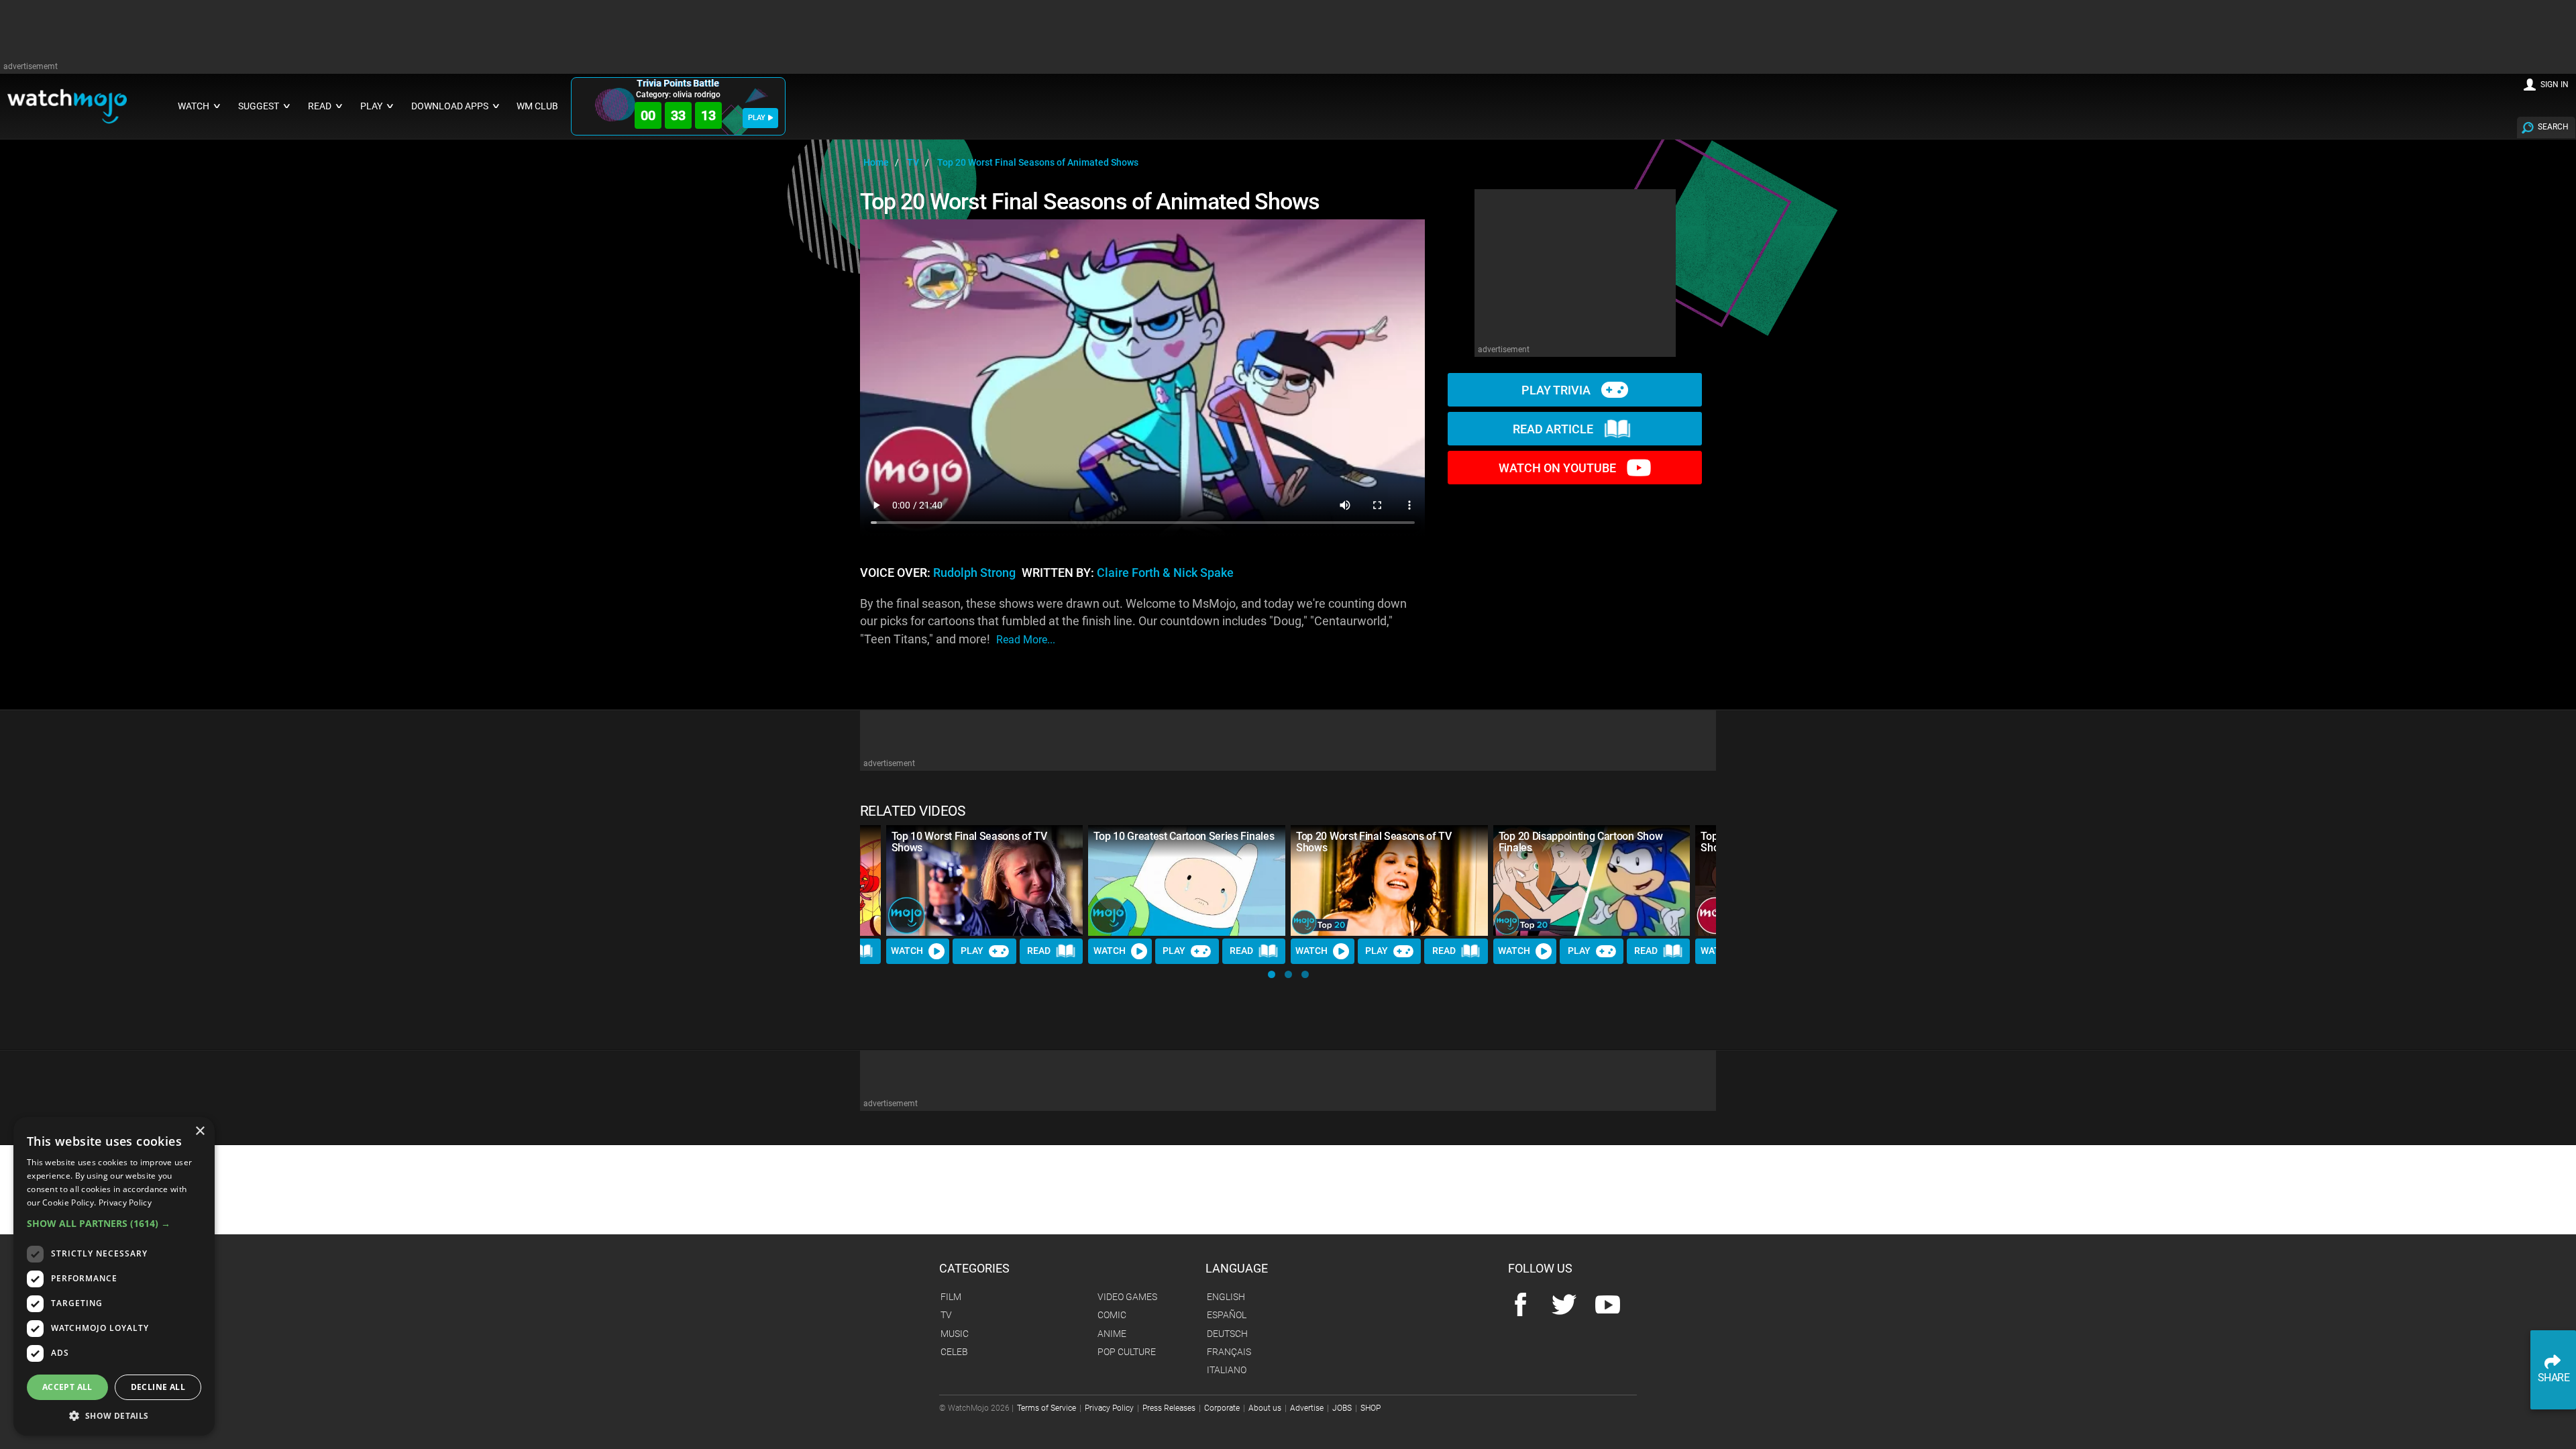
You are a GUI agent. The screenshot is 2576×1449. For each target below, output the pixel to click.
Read (1039, 951)
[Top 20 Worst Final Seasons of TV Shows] (1389, 880)
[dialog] (114, 1276)
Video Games (1127, 1297)
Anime (1112, 1334)
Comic (1112, 1315)
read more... (1026, 640)
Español (1227, 1315)
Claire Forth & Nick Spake (1165, 573)
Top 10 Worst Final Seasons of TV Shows (969, 842)
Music (955, 1334)
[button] (1272, 974)
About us (1265, 1408)
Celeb (954, 1352)
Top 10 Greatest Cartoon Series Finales (1184, 836)
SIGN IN (2555, 85)
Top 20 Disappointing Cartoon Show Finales (1580, 842)
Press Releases (1169, 1408)
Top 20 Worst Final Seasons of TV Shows (1374, 842)
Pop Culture (1127, 1352)
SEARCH (2553, 127)
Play (972, 951)
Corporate (1222, 1408)
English (1226, 1297)
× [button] (200, 1131)
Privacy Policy (1109, 1408)
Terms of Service (1046, 1408)
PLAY (757, 118)
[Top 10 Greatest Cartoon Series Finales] (1187, 880)
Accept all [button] (67, 1387)
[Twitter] (1564, 1306)
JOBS (1342, 1408)
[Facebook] (1520, 1306)
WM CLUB (537, 106)
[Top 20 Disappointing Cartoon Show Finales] (1592, 880)
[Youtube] (1608, 1306)
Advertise (1307, 1408)
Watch (907, 951)
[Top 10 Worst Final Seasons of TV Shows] (985, 880)
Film (951, 1297)
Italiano (1227, 1370)
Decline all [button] (158, 1387)
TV (946, 1315)
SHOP (1371, 1408)
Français (1229, 1352)
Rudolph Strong (974, 573)
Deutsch (1227, 1334)
